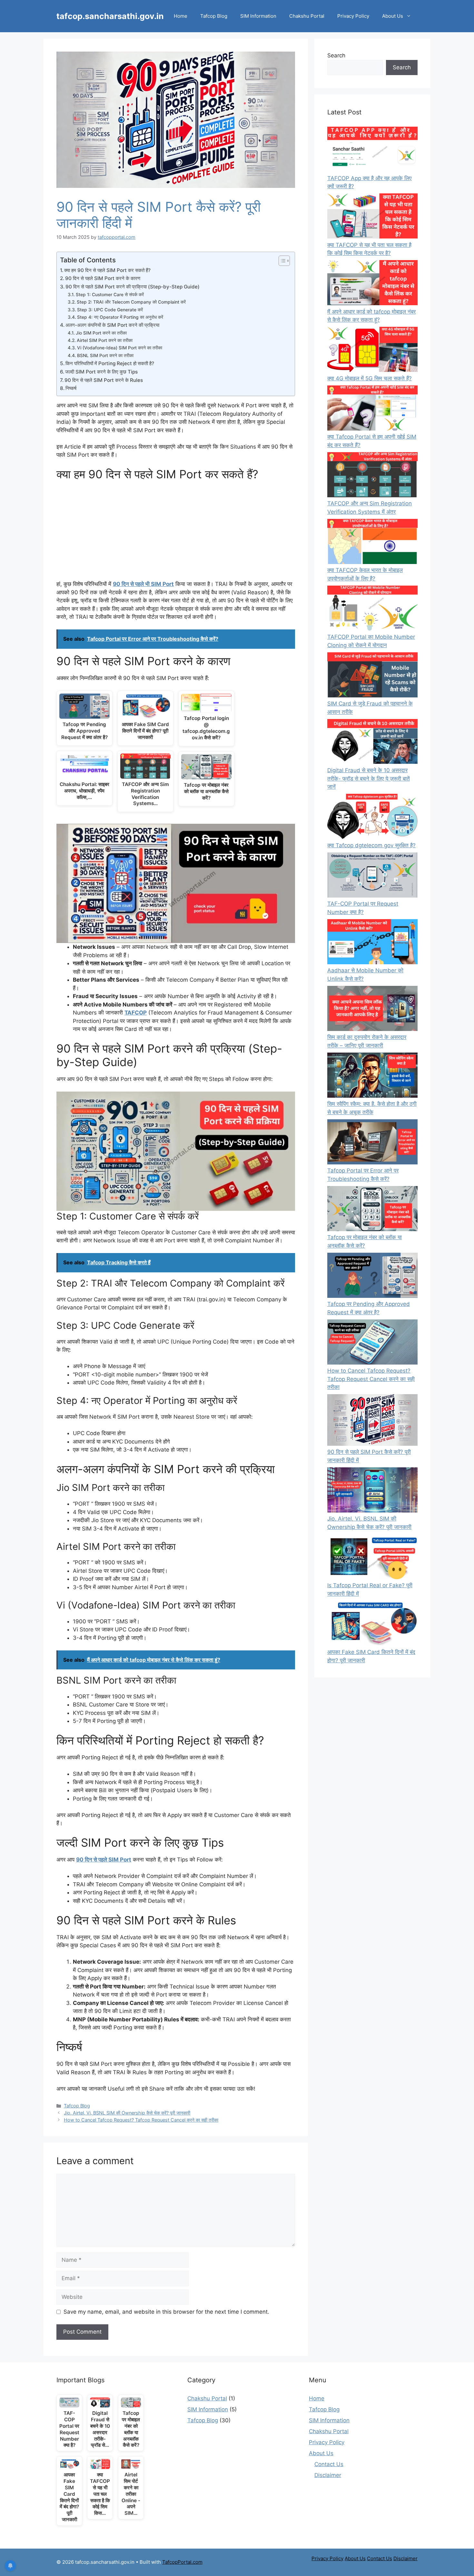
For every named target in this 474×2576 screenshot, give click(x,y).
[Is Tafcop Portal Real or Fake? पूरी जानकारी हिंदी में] (372, 1558)
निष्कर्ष (71, 388)
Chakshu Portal (307, 16)
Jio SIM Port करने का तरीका (101, 333)
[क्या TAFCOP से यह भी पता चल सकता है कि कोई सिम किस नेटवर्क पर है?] (372, 217)
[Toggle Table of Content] (281, 261)
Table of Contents (88, 260)
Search (336, 55)
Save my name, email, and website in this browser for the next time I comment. (166, 2312)
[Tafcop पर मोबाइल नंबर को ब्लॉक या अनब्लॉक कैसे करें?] (372, 1210)
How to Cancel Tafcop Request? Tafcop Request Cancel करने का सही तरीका (141, 2120)
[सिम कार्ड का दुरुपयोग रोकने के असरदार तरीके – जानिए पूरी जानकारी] (372, 1010)
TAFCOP (136, 1013)
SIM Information (258, 16)
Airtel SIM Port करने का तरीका (105, 340)
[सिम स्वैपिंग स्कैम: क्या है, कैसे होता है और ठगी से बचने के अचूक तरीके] (372, 1076)
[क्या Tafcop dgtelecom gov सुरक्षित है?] (372, 818)
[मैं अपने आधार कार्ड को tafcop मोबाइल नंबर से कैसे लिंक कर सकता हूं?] (372, 284)
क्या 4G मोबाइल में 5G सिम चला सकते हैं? (370, 378)
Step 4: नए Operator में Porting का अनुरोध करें (120, 317)
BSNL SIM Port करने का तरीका (105, 355)
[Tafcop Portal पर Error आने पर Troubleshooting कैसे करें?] (372, 1143)
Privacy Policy (353, 16)
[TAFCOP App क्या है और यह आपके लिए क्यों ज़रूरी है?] (372, 151)
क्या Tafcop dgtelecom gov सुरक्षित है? (371, 845)
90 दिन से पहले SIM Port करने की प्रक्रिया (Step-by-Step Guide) (133, 287)
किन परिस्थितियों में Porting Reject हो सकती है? (110, 363)
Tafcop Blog (214, 16)
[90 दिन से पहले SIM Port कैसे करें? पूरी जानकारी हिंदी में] (372, 1421)
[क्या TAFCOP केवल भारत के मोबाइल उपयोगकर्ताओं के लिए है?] (372, 543)
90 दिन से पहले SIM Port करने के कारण (103, 278)
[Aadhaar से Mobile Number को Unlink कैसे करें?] (372, 943)
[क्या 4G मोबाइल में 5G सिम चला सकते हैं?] (372, 351)
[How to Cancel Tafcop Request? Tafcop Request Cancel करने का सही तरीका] (372, 1343)
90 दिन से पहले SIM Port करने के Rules (104, 380)
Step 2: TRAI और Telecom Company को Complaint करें (131, 302)
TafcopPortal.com (182, 2562)
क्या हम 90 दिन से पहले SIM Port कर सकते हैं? (107, 270)
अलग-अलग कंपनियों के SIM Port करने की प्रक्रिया (112, 325)
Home (181, 16)
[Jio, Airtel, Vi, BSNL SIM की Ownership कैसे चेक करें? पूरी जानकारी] (372, 1491)
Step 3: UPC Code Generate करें (110, 310)
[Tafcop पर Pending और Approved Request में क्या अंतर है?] (372, 1277)
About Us (393, 16)
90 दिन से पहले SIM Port (104, 1860)
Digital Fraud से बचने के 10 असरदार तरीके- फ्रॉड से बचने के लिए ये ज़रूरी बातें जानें (369, 778)
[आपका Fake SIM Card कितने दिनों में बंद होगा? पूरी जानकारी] (372, 1625)
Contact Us (329, 2464)
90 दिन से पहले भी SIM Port (143, 584)
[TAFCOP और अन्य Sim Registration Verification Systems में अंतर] (372, 476)
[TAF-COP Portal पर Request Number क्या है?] (372, 876)
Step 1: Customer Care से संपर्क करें (110, 295)
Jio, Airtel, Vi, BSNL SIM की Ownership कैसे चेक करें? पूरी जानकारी (127, 2113)
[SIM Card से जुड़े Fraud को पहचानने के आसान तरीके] (372, 676)
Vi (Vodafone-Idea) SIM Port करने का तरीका (120, 348)
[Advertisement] (176, 532)
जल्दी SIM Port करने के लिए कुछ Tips (101, 372)
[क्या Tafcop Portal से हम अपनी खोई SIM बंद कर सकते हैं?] (372, 409)
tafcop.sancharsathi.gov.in (110, 16)
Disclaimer (328, 2475)
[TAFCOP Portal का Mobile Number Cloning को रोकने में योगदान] (372, 609)
